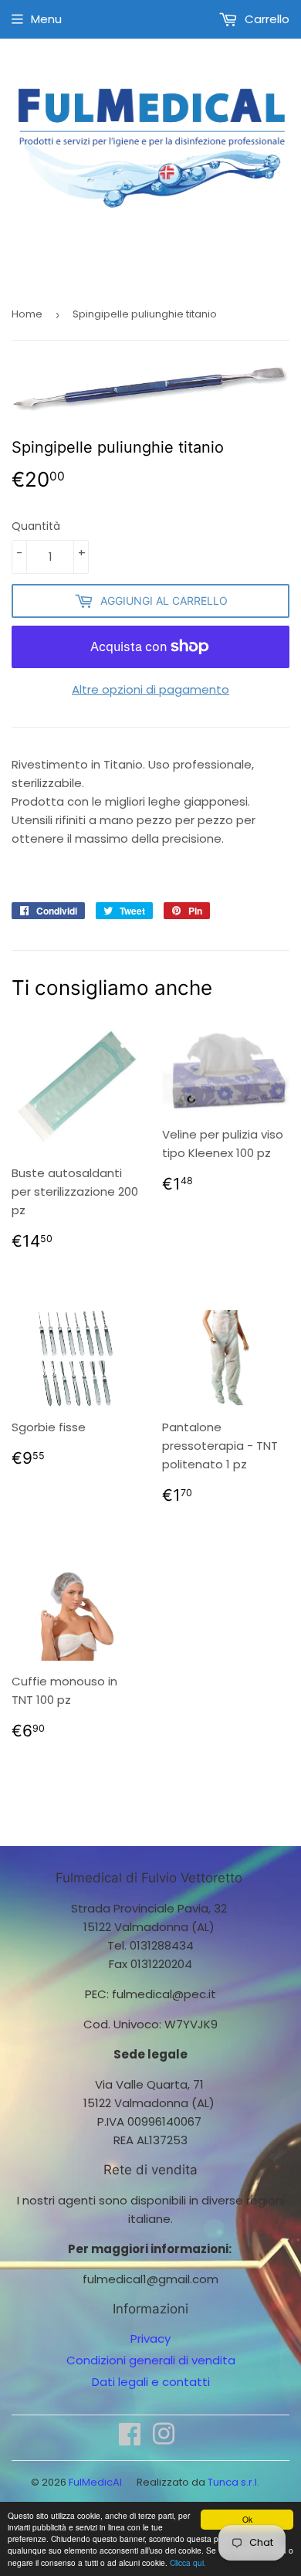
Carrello (265, 19)
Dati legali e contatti (151, 2382)
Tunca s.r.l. (233, 2482)
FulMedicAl (95, 2482)
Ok (247, 2519)
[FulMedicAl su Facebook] (130, 2439)
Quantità (36, 526)
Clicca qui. (188, 2562)
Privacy (150, 2338)
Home (27, 314)
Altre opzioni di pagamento (150, 689)
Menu (46, 19)
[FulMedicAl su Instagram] (164, 2439)
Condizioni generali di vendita (151, 2360)
